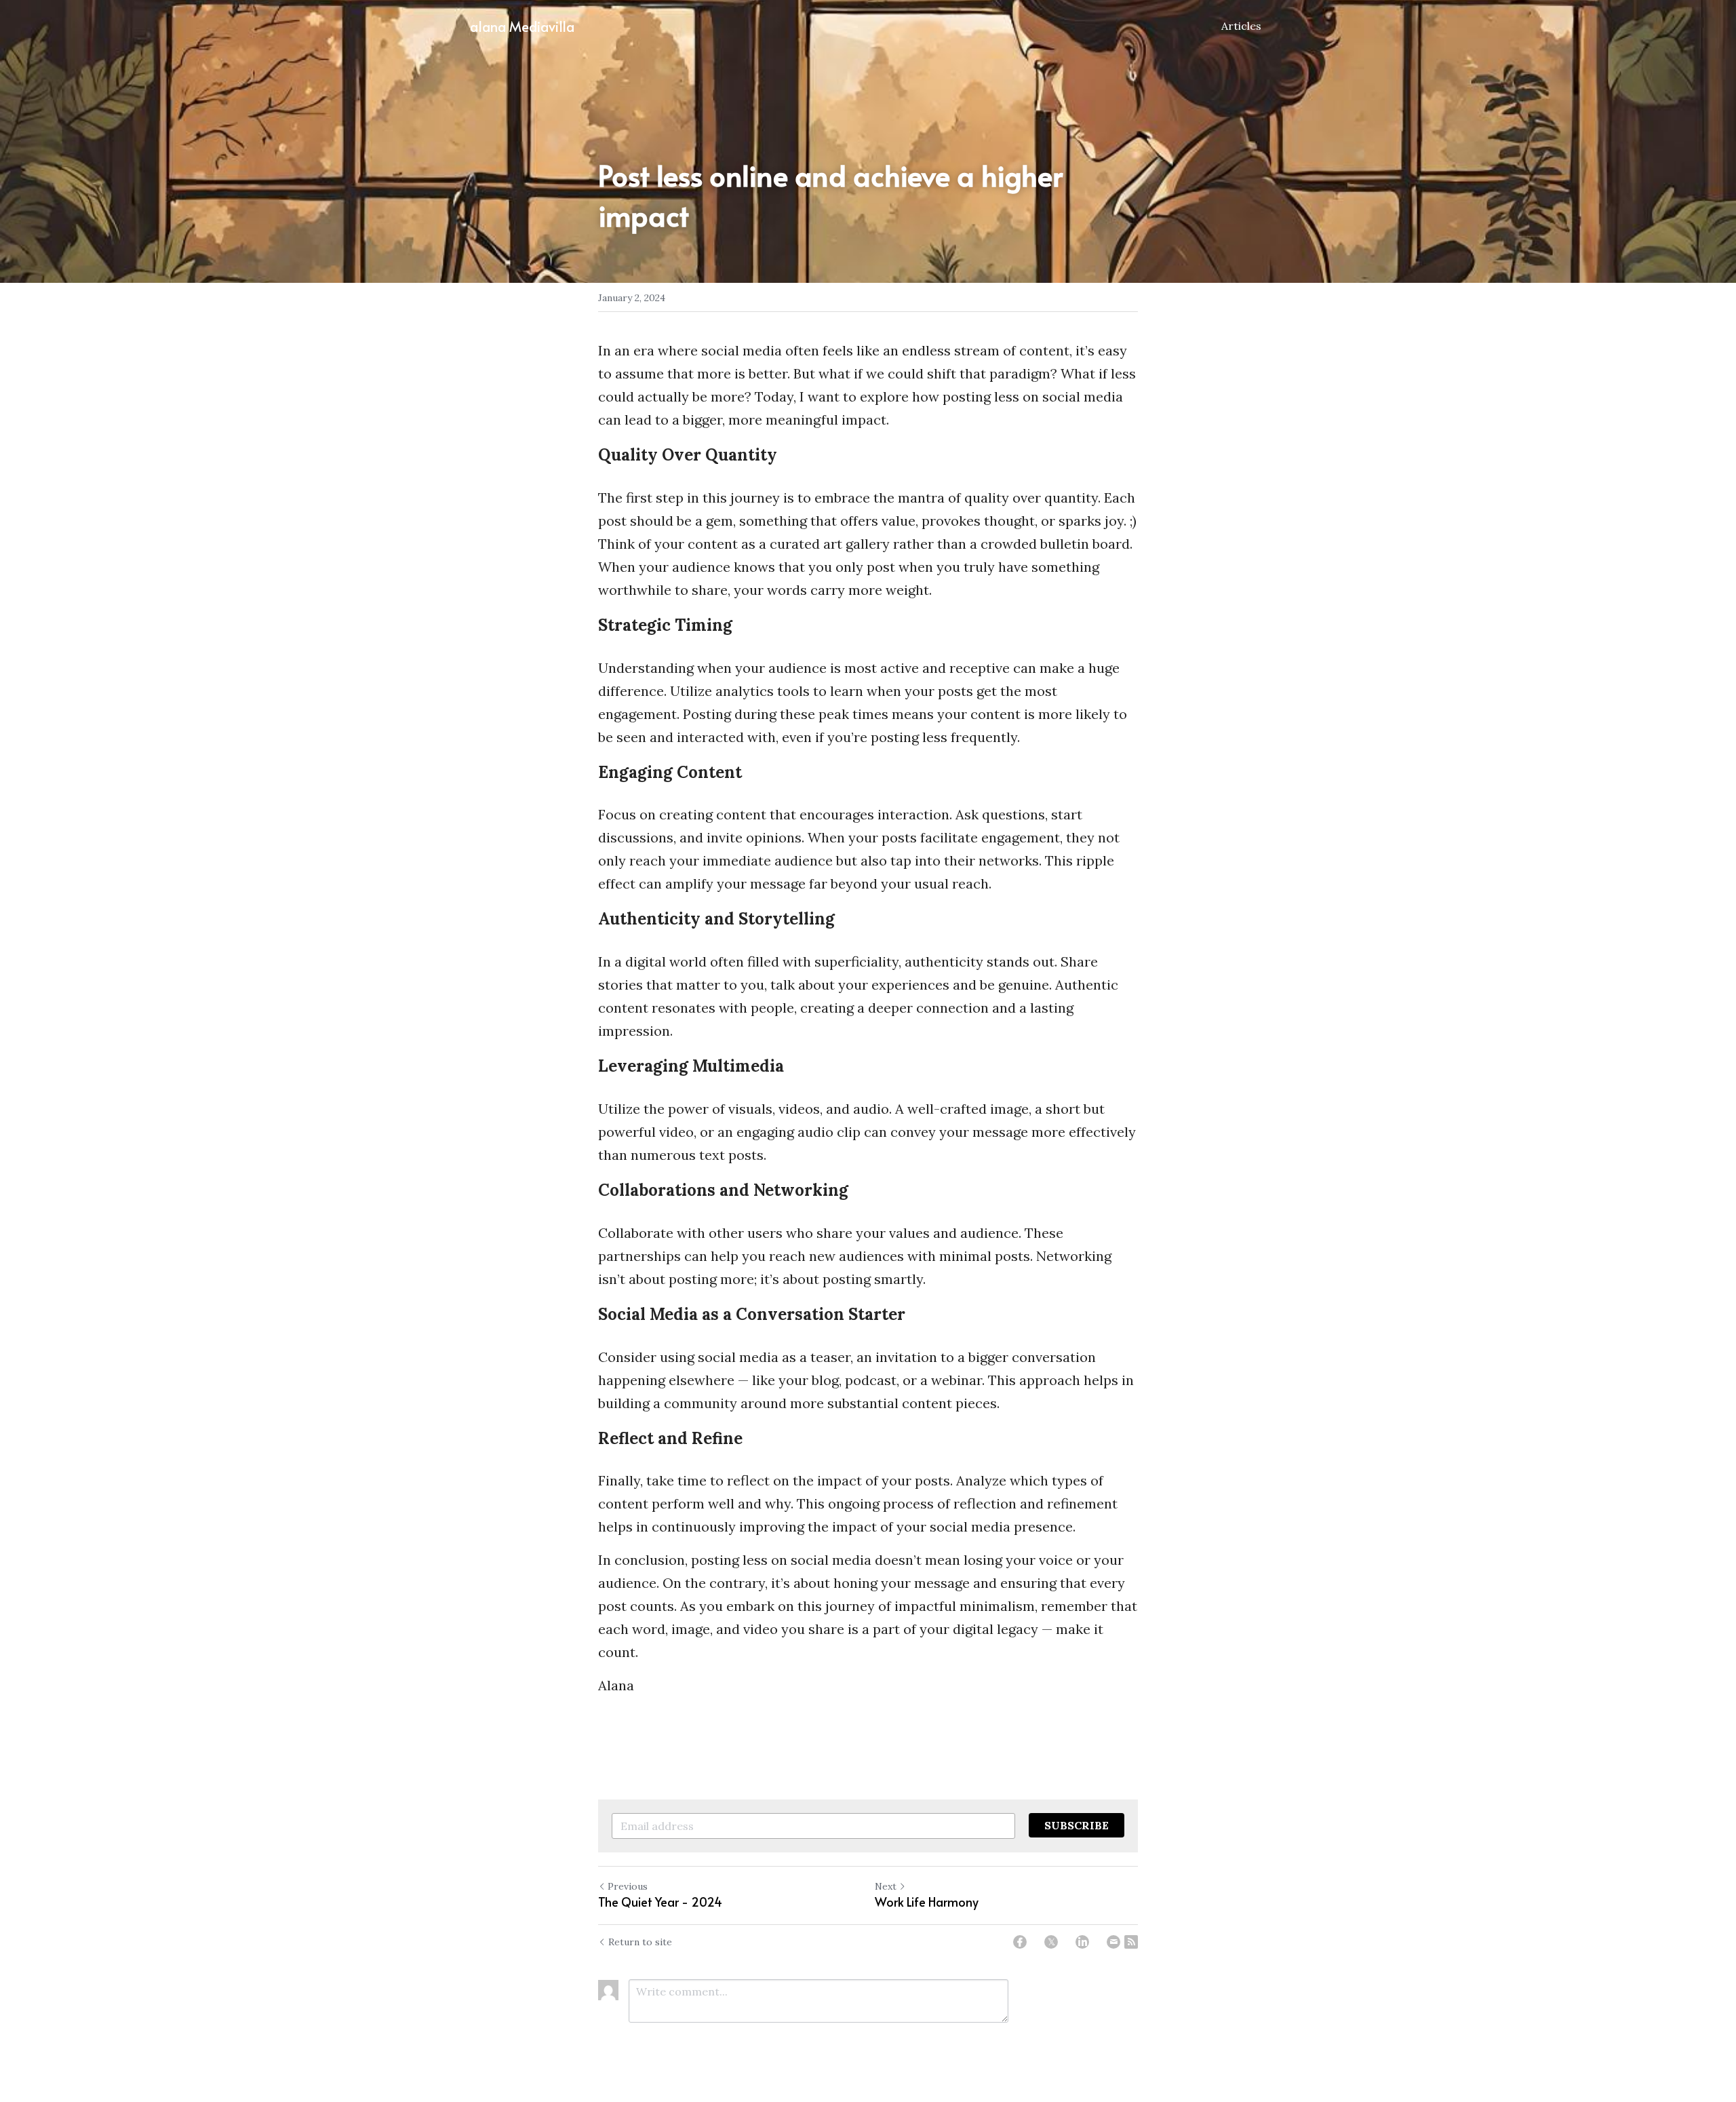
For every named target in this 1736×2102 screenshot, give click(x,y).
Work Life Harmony (927, 1902)
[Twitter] (1051, 1942)
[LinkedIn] (1082, 1942)
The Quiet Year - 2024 (660, 1902)
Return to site (640, 1942)
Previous (628, 1886)
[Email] (1113, 1942)
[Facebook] (1020, 1942)
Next (886, 1886)
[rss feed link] (1131, 1942)
